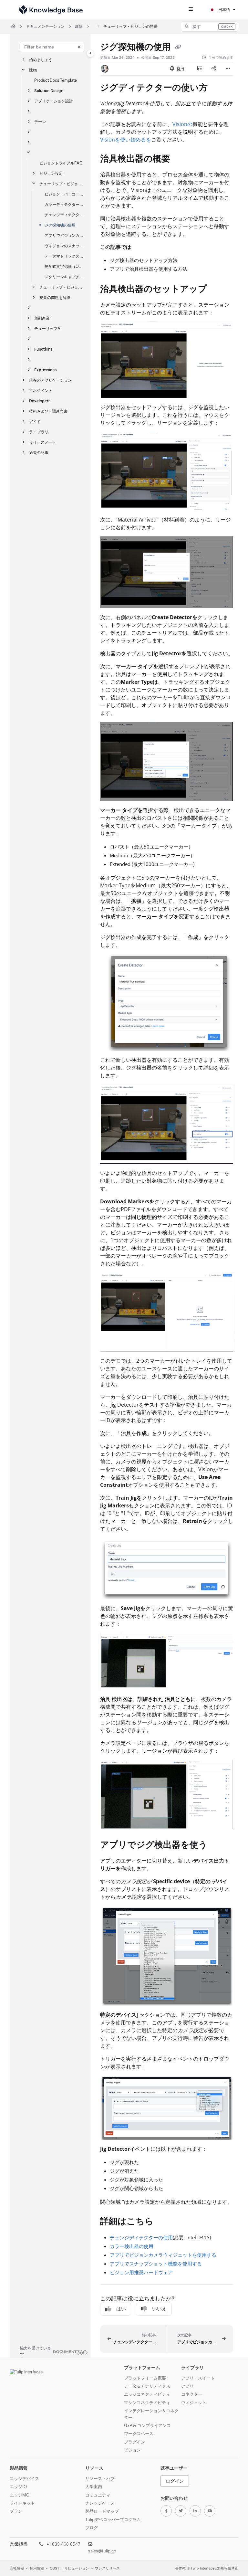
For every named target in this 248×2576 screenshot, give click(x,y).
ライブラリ (39, 432)
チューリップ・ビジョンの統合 (62, 287)
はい (121, 2309)
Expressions (45, 370)
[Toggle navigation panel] (90, 53)
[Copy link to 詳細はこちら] (164, 2222)
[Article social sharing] (214, 69)
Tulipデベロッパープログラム (113, 2519)
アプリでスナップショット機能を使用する (156, 2264)
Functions (43, 349)
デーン (40, 122)
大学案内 (94, 2486)
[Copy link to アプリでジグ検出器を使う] (217, 1845)
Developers (40, 401)
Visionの (182, 124)
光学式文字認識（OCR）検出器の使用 (64, 266)
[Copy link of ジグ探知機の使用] (178, 48)
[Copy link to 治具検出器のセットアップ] (217, 290)
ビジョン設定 (51, 173)
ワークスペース (139, 2433)
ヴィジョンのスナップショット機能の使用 (64, 246)
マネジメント (41, 391)
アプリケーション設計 (54, 101)
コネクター (192, 2394)
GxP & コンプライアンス (147, 2425)
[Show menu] (191, 10)
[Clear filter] (79, 47)
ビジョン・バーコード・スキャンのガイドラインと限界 (64, 194)
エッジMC (20, 2495)
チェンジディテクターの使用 (64, 215)
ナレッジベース (100, 2503)
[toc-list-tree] (200, 69)
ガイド (35, 422)
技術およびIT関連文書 (48, 411)
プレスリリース (107, 2568)
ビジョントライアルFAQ (61, 163)
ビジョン (132, 2450)
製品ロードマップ (102, 2511)
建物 (79, 26)
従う (180, 69)
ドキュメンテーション (45, 26)
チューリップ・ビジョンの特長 (130, 26)
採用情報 (37, 2568)
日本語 (224, 10)
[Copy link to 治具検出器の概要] (180, 160)
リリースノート (43, 442)
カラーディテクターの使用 (64, 204)
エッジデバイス (24, 2478)
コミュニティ (98, 2495)
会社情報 (17, 2568)
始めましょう (41, 60)
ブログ (92, 2528)
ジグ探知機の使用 (60, 225)
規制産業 (42, 318)
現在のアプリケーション (50, 380)
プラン (16, 2511)
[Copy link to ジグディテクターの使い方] (218, 88)
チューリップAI (48, 328)
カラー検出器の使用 (132, 2246)
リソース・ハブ (100, 2478)
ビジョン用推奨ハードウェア (141, 2272)
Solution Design (49, 91)
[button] (210, 26)
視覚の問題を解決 (55, 297)
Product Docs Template (56, 80)
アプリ (187, 2386)
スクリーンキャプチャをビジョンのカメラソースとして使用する (64, 277)
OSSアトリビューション (69, 2568)
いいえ (159, 2309)
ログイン (175, 2481)
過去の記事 (39, 453)
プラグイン (134, 2442)
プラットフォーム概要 (145, 2378)
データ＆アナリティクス (147, 2386)
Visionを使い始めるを (126, 140)
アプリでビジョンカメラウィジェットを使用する (64, 235)
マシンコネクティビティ (147, 2402)
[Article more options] (228, 69)
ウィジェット (194, 2402)
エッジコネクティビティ (147, 2394)
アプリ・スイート (198, 2378)
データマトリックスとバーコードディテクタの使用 (64, 256)
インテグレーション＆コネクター (151, 2414)
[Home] (51, 10)
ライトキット (22, 2503)
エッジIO (18, 2486)
